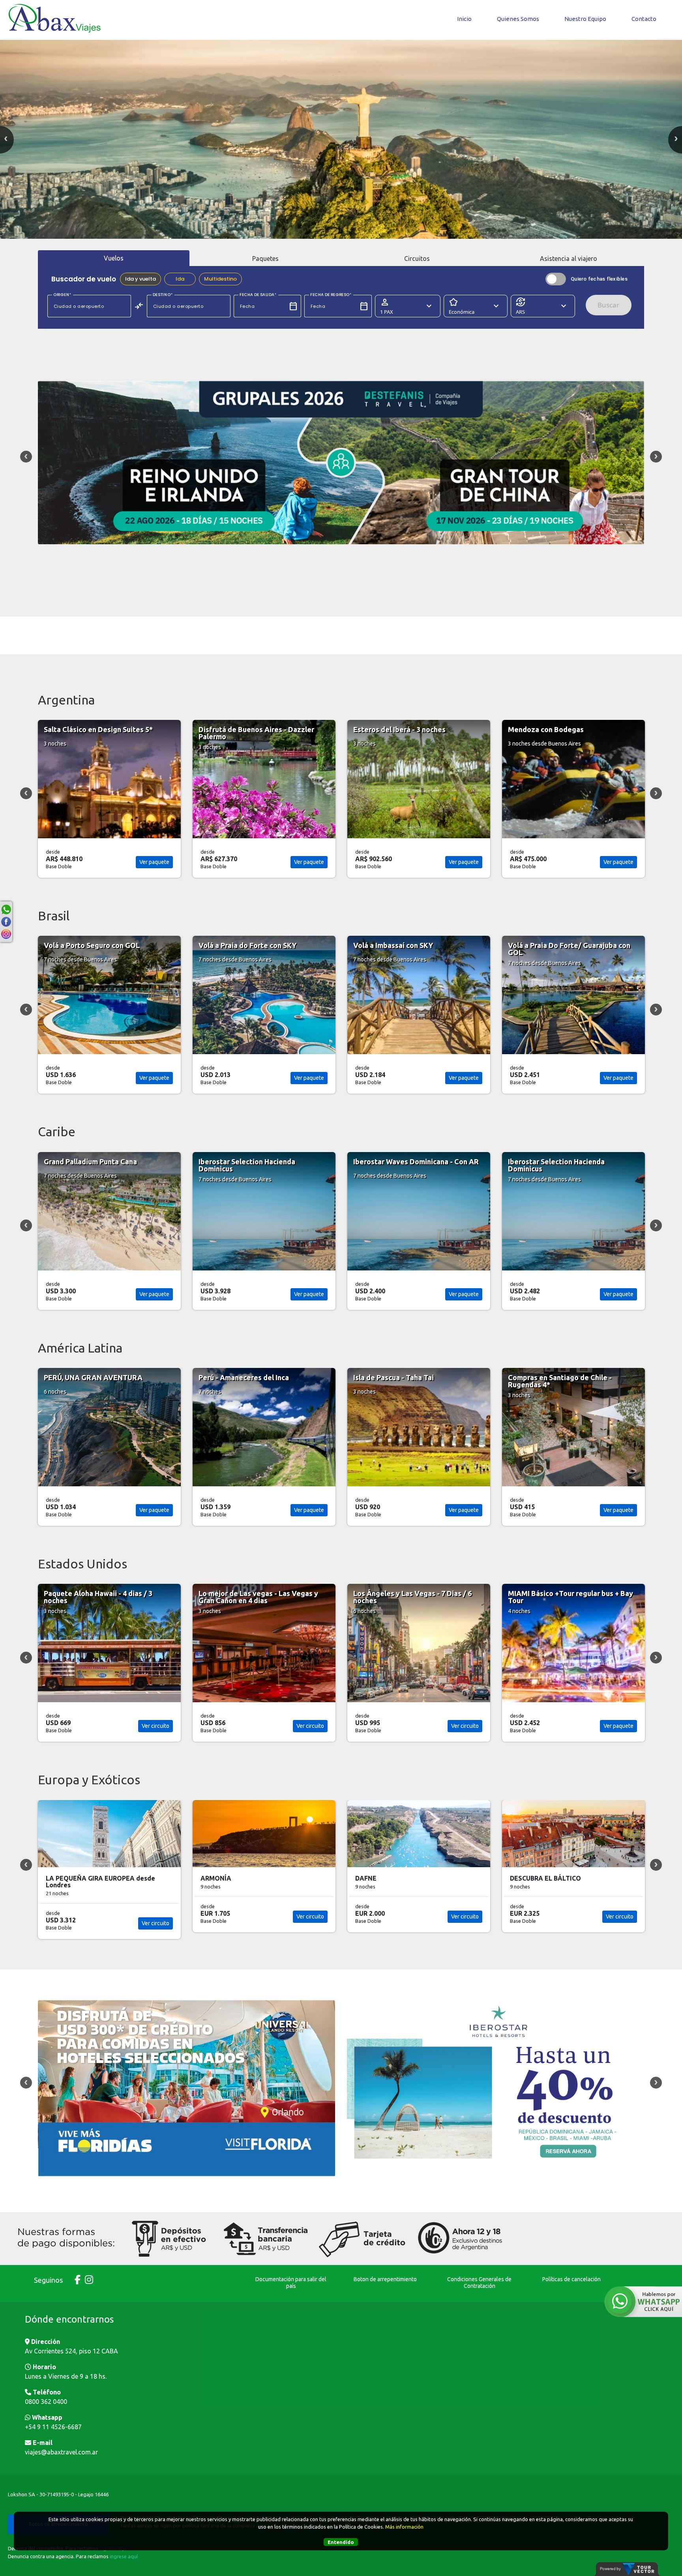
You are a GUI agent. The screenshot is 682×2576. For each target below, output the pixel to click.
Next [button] (656, 457)
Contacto (644, 19)
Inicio (464, 19)
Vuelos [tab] (114, 258)
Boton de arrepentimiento (385, 2279)
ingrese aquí (124, 2556)
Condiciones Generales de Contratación (479, 2283)
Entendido (341, 2542)
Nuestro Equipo (585, 19)
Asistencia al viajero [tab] (569, 259)
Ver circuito (465, 1726)
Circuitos (417, 259)
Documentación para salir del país (291, 2283)
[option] (341, 139)
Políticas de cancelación (571, 2279)
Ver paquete (154, 862)
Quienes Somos (518, 19)
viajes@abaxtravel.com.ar (61, 2452)
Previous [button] (26, 457)
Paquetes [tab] (265, 259)
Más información (404, 2527)
